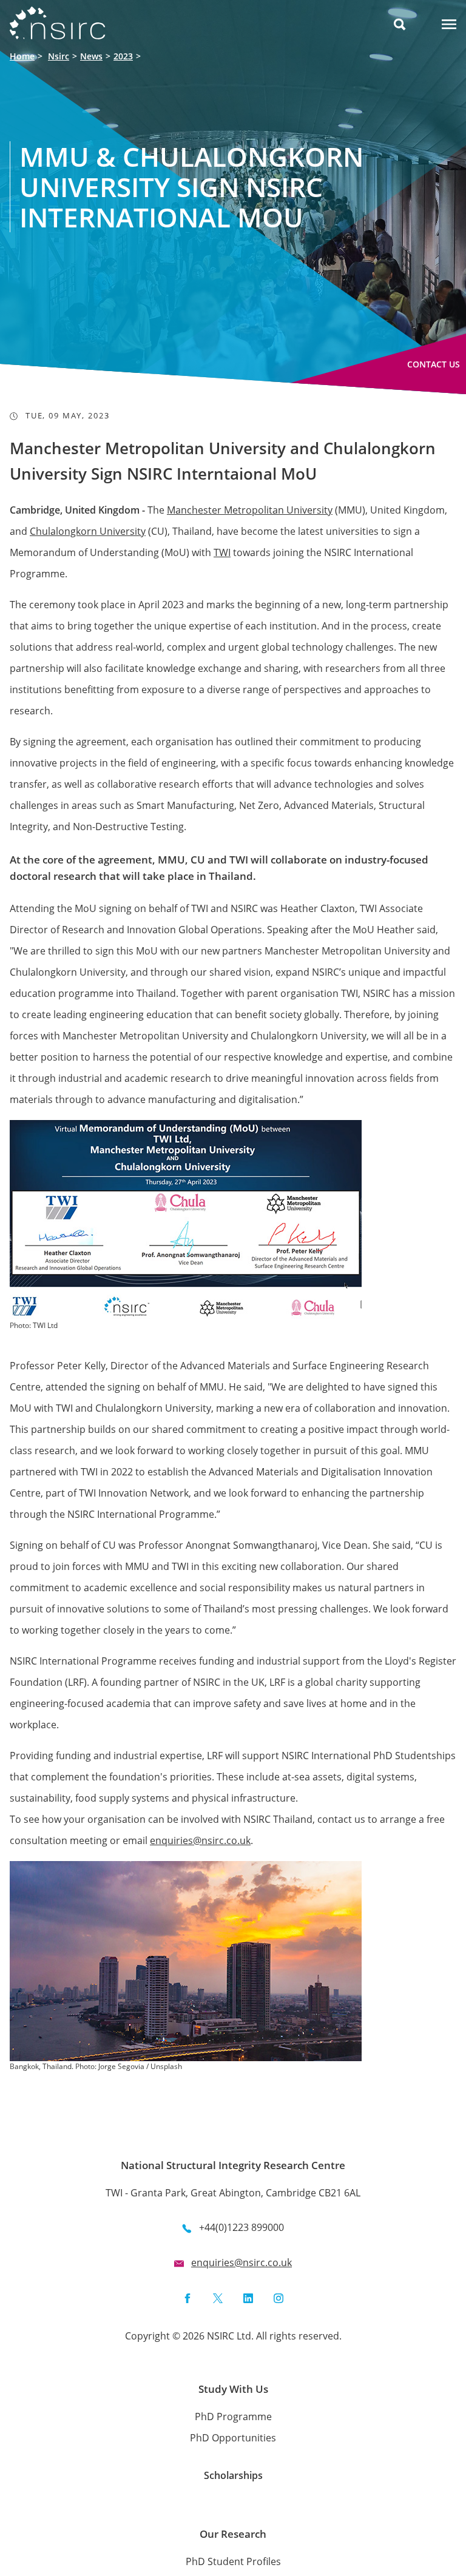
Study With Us (233, 2389)
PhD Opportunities (233, 2438)
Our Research (233, 2534)
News (91, 56)
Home (22, 56)
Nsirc (59, 56)
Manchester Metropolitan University (250, 510)
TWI (222, 552)
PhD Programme (233, 2417)
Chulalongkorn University (88, 531)
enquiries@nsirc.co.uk (200, 1840)
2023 (123, 56)
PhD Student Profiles (233, 2561)
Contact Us (434, 364)
